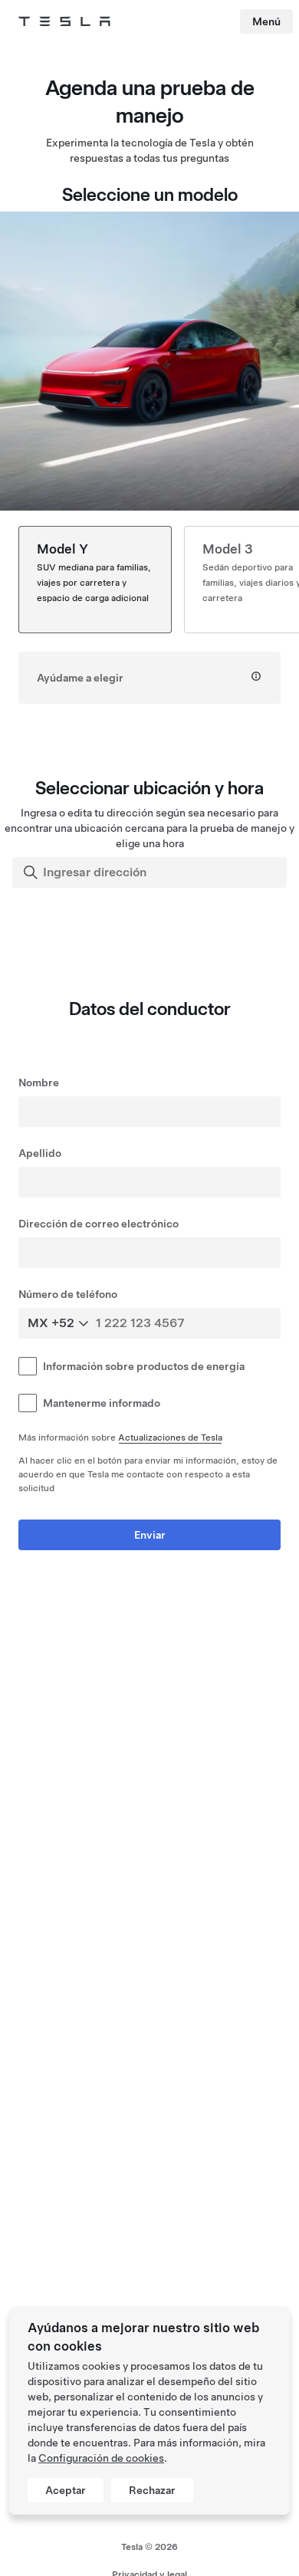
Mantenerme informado (102, 1403)
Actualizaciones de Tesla (170, 1437)
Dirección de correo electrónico (99, 1224)
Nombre (39, 1083)
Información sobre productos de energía (144, 1366)
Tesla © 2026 (149, 2547)
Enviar (150, 1535)
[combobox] (151, 872)
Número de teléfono (68, 1294)
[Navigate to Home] (64, 21)
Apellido (40, 1153)
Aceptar (66, 2490)
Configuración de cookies (101, 2458)
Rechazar (152, 2490)
